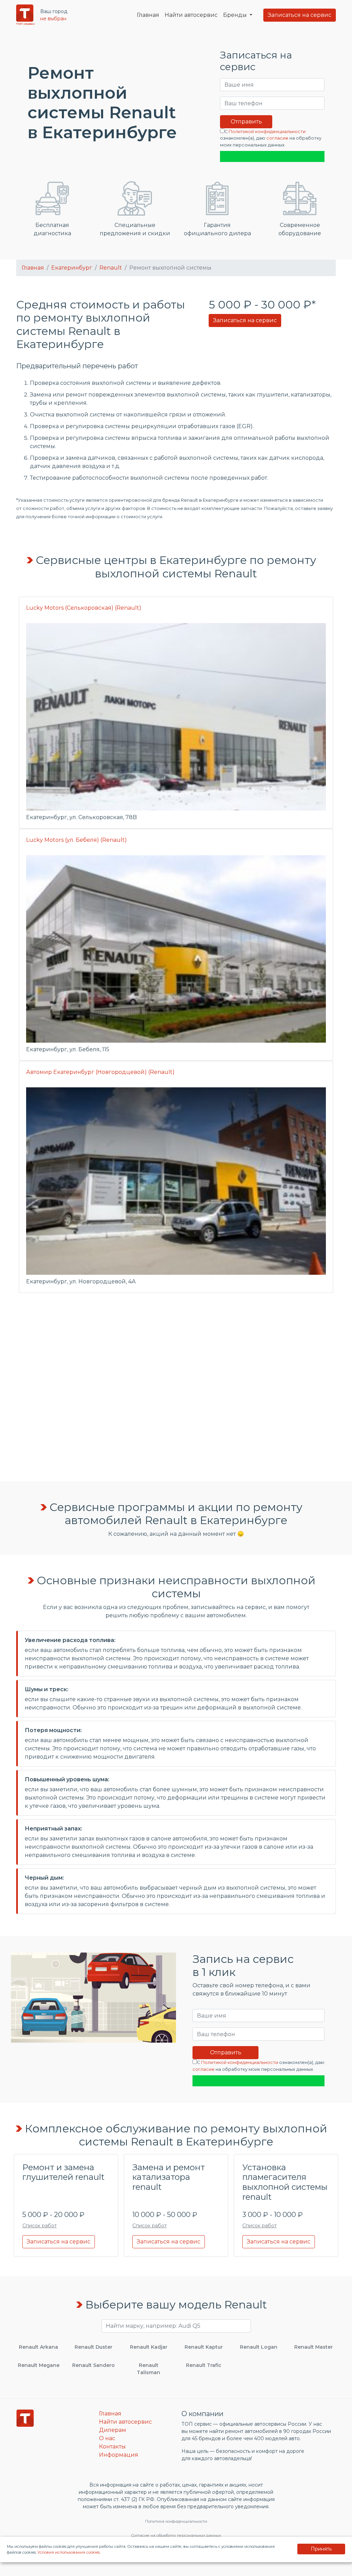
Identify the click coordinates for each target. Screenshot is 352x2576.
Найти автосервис (191, 15)
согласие (277, 138)
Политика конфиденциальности (176, 2521)
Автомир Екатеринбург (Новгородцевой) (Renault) (100, 1072)
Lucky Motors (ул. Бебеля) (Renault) (76, 840)
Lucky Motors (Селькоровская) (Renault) (84, 608)
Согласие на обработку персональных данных (176, 2535)
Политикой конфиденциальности (267, 132)
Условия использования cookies (69, 2552)
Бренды (236, 15)
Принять (321, 2549)
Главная (148, 15)
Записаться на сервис (300, 15)
